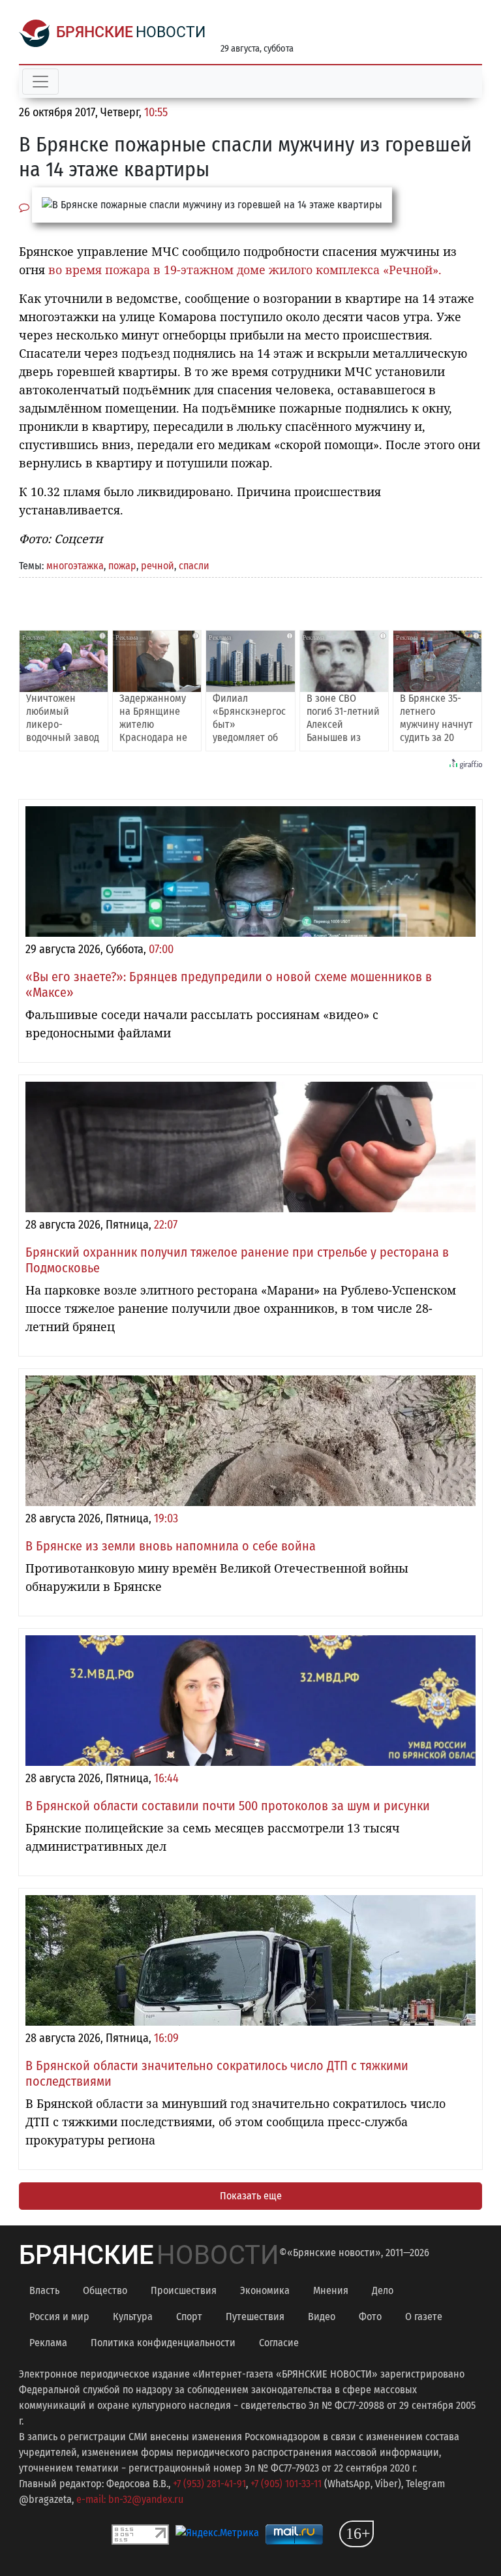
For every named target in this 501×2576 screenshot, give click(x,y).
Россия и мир (59, 2317)
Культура (133, 2317)
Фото (370, 2317)
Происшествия (184, 2290)
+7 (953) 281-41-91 (209, 2484)
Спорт (189, 2317)
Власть (44, 2290)
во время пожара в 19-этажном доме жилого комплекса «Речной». (245, 270)
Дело (383, 2290)
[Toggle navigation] (40, 82)
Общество (105, 2290)
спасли (194, 566)
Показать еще (251, 2196)
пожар (122, 566)
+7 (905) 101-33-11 (286, 2484)
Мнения (331, 2290)
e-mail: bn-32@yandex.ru (130, 2499)
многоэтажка (75, 566)
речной (158, 566)
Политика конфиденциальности (163, 2343)
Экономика (265, 2290)
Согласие (279, 2343)
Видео (322, 2317)
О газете (424, 2317)
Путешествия (255, 2317)
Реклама (48, 2343)
